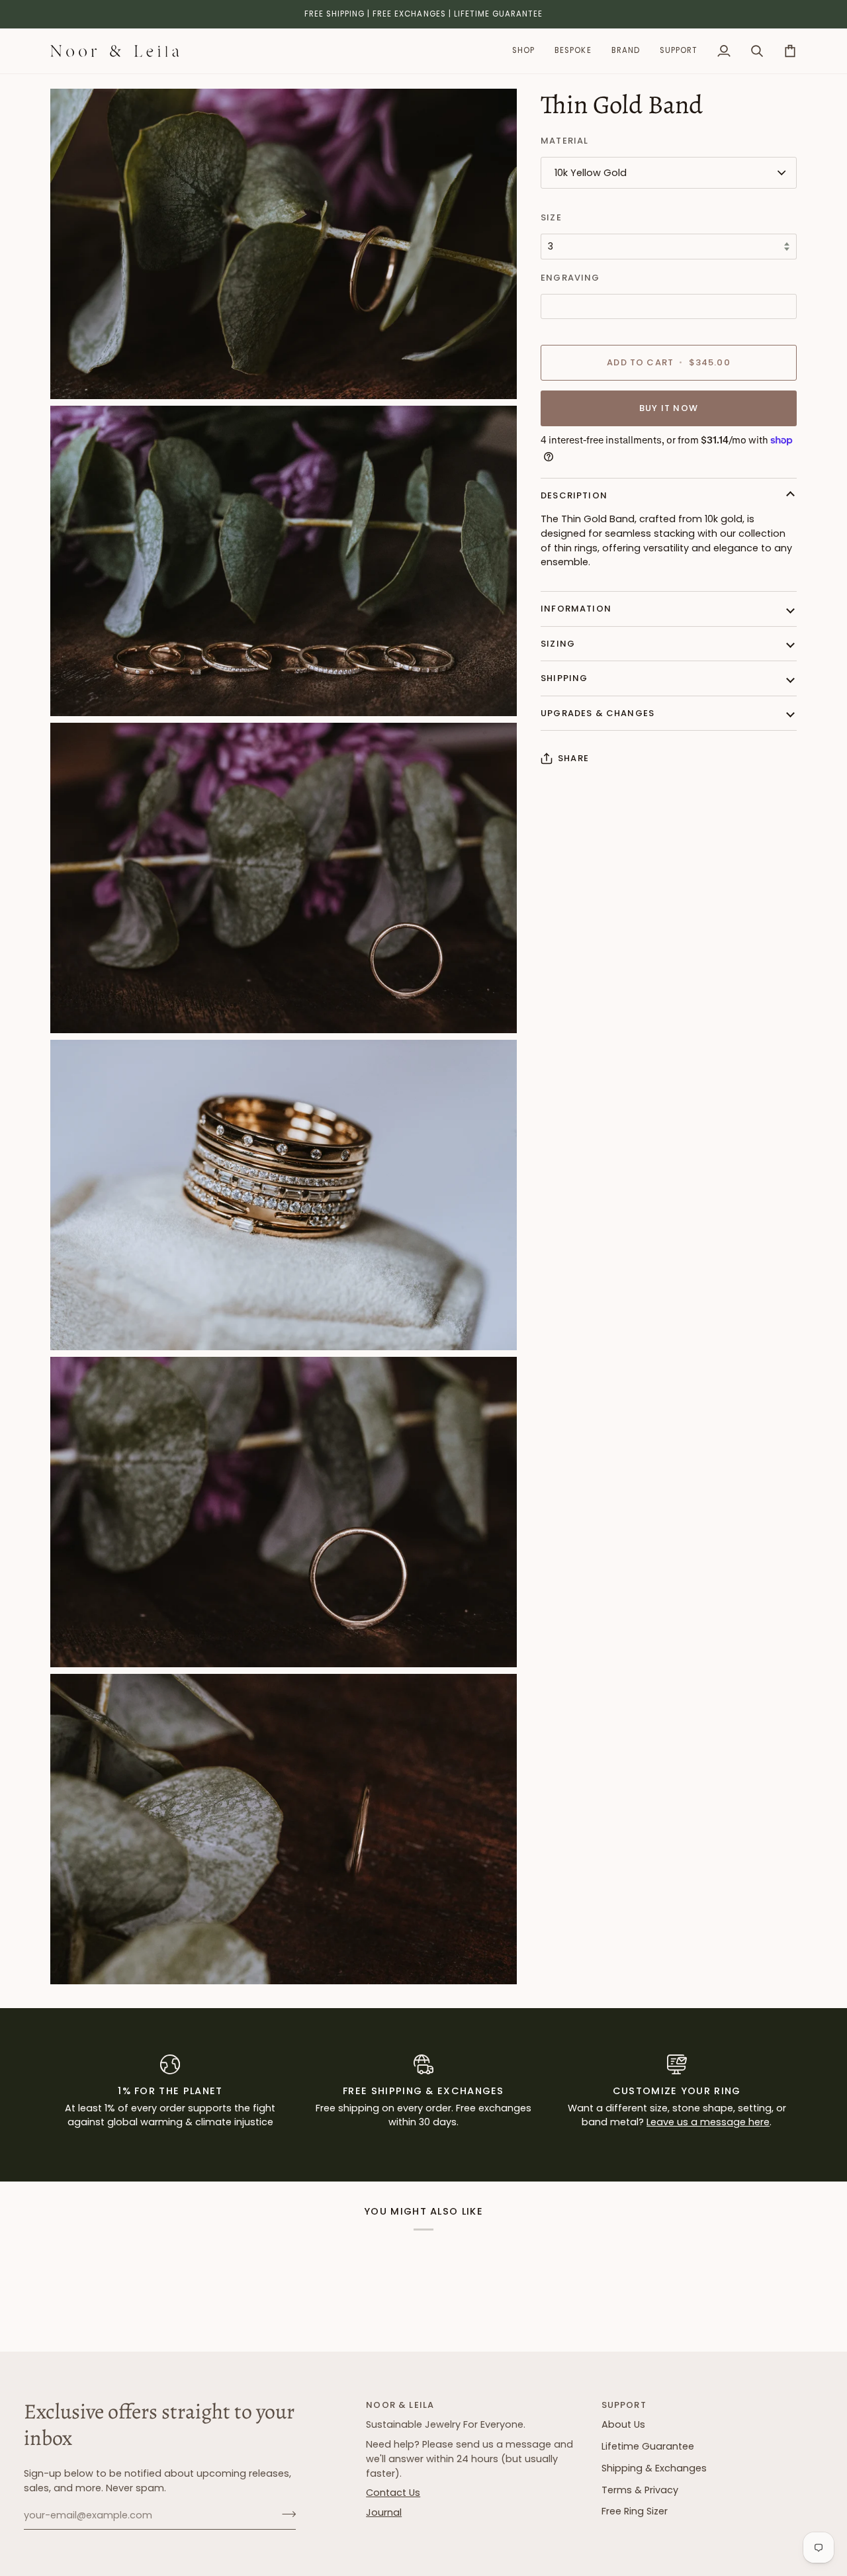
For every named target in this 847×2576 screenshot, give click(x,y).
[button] (523, 51)
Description (574, 495)
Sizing (558, 644)
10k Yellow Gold (591, 173)
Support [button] (624, 2405)
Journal (384, 2512)
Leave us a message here (708, 2122)
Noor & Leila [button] (400, 2405)
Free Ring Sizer (635, 2511)
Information (576, 609)
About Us (623, 2424)
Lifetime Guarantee (648, 2446)
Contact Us (393, 2493)
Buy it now (669, 408)
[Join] (285, 2514)
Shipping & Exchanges (654, 2468)
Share (573, 758)
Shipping (564, 678)
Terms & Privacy (640, 2490)
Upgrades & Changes (598, 713)
